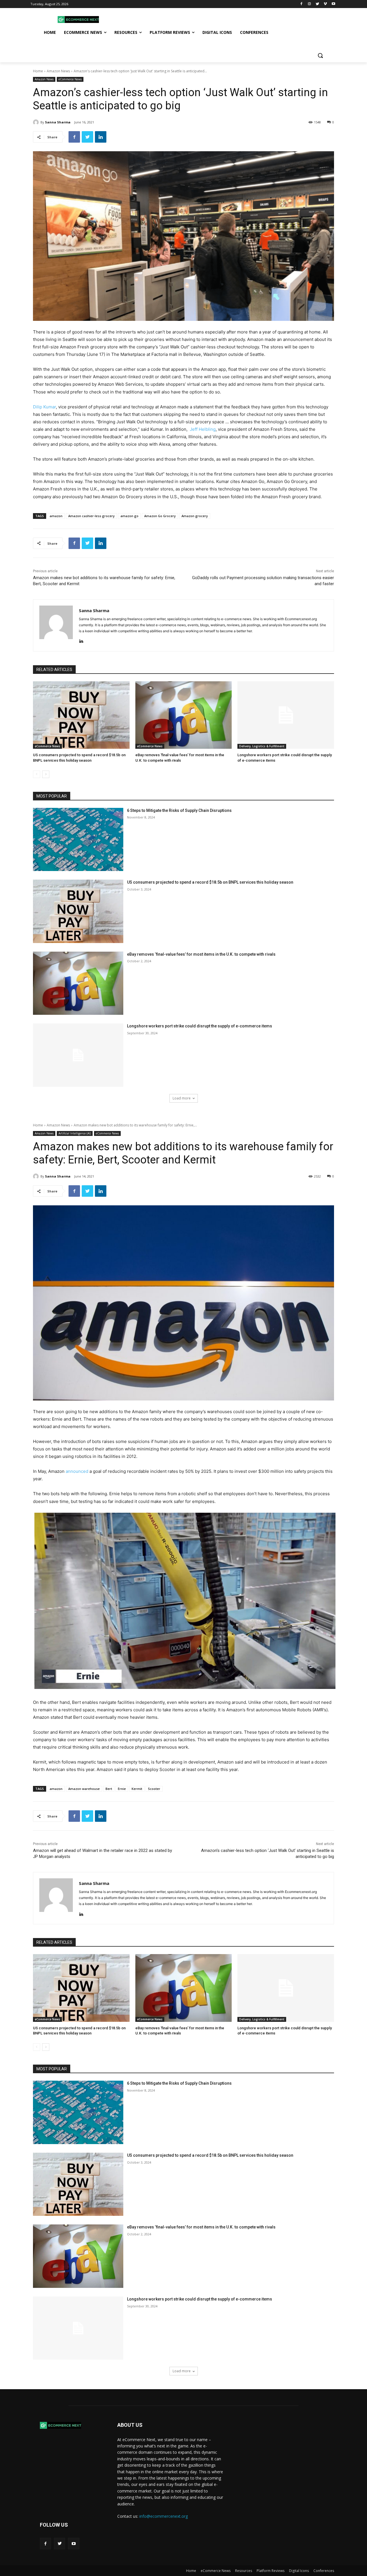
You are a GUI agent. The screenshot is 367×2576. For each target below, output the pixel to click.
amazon (56, 516)
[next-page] (46, 774)
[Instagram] (310, 4)
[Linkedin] (101, 137)
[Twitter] (318, 4)
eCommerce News (70, 79)
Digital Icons (299, 2571)
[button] (320, 55)
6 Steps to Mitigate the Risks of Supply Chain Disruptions (179, 810)
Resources (244, 2571)
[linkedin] (81, 640)
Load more (182, 1098)
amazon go (129, 516)
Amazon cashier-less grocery (91, 516)
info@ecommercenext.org (164, 2516)
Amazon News (58, 71)
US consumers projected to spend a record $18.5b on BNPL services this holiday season (210, 882)
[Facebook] (301, 4)
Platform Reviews (271, 2571)
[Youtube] (333, 4)
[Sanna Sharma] (37, 122)
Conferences (324, 2571)
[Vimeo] (325, 4)
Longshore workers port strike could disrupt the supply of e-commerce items (200, 1026)
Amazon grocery (195, 516)
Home (38, 71)
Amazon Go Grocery (160, 516)
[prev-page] (37, 774)
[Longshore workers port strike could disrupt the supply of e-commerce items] (286, 715)
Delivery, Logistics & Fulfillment (262, 746)
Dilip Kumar (44, 407)
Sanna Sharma (58, 122)
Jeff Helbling (203, 429)
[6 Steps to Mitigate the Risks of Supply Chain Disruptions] (78, 840)
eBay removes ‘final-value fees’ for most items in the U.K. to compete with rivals (201, 954)
